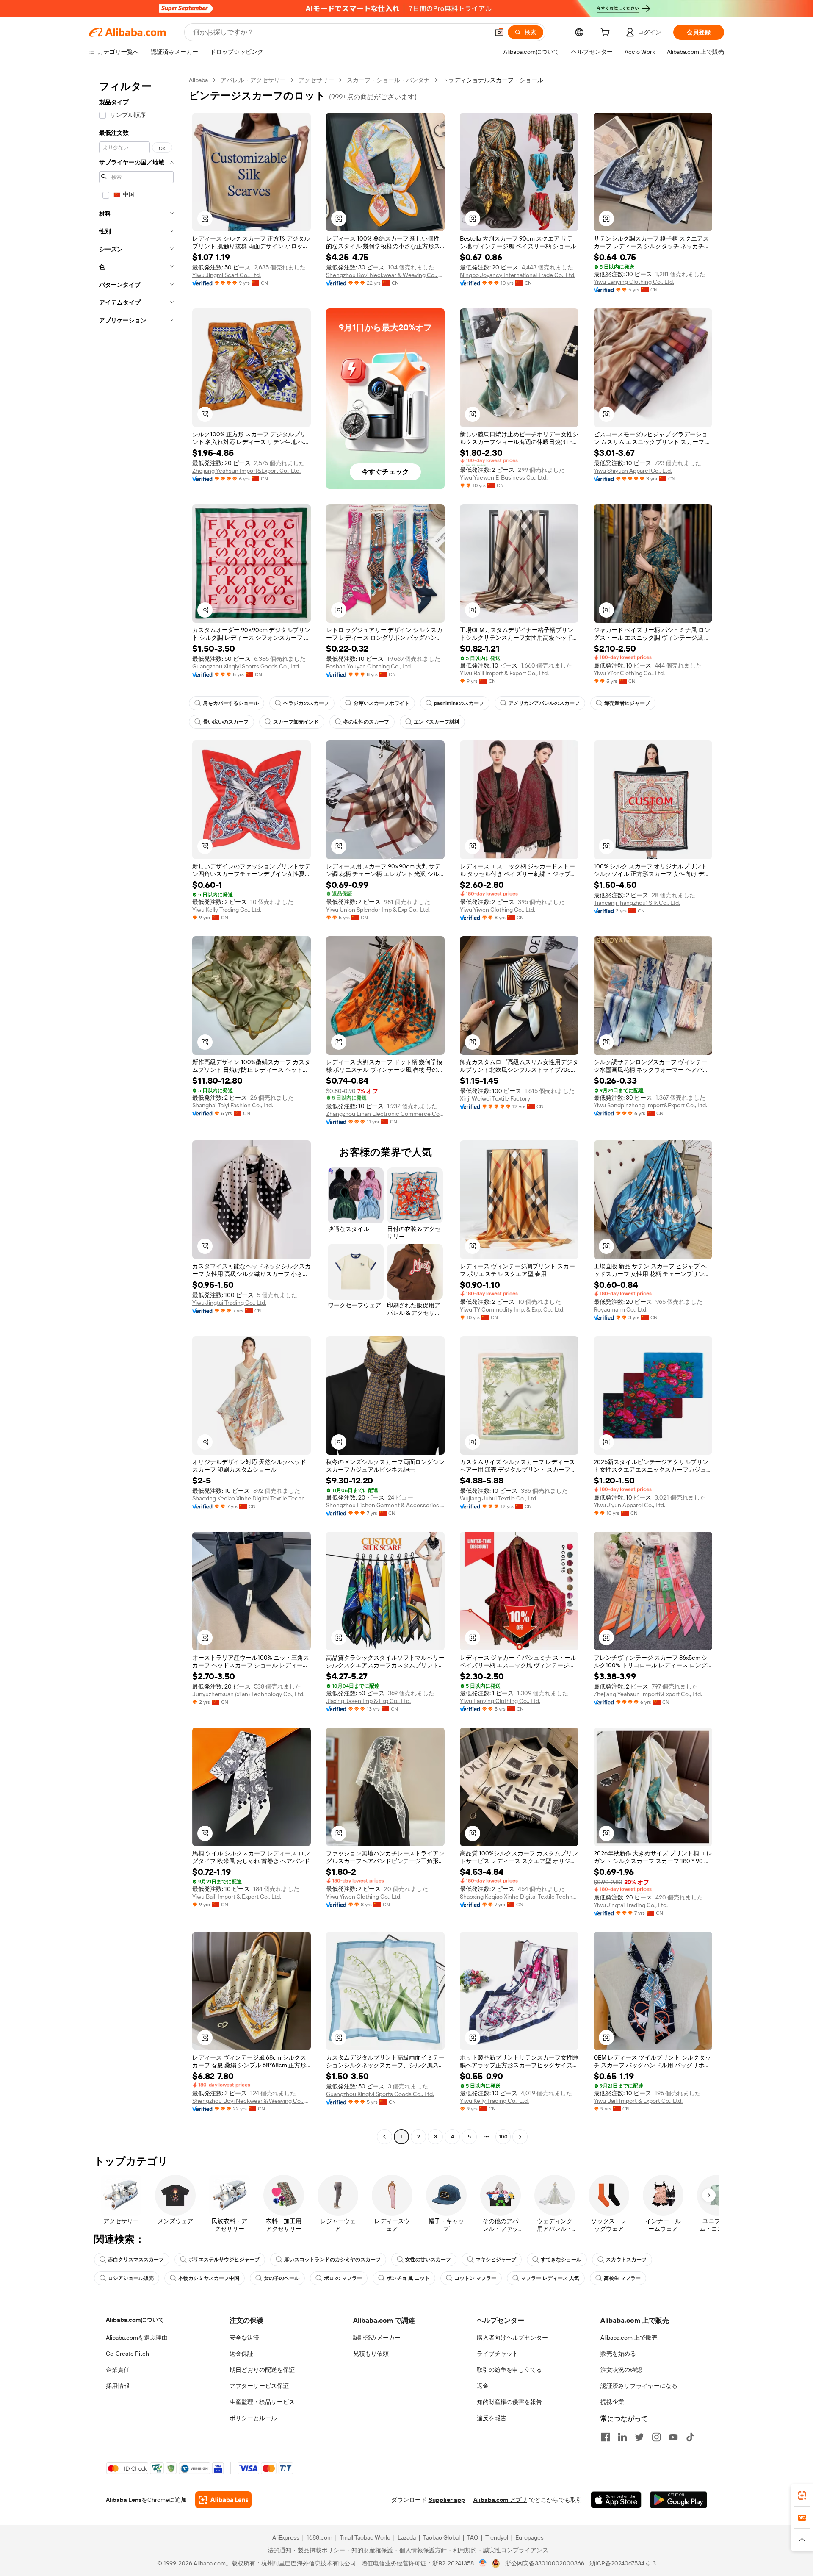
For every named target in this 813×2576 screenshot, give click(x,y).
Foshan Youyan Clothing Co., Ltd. (369, 666)
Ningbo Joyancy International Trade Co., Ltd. (518, 275)
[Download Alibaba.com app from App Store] (616, 2500)
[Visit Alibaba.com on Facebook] (606, 2437)
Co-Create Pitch (127, 2354)
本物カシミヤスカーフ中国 (209, 2278)
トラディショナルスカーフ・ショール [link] (493, 80)
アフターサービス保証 (259, 2386)
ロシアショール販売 (131, 2278)
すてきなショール (561, 2260)
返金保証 (241, 2354)
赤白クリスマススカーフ (136, 2260)
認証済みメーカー (377, 2338)
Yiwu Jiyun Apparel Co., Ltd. (629, 1505)
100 (503, 2137)
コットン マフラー (475, 2278)
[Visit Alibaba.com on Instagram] (656, 2437)
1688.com (319, 2537)
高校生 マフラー (622, 2278)
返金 (483, 2386)
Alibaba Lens (124, 2500)
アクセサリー (316, 80)
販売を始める (618, 2354)
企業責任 (118, 2370)
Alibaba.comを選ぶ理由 (137, 2338)
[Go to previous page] (384, 2137)
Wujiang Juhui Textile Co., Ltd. (499, 1498)
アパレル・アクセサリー (253, 80)
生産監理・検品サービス (262, 2402)
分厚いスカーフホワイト (382, 703)
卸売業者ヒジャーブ (627, 703)
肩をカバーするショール (231, 703)
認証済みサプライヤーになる (639, 2386)
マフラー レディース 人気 (550, 2278)
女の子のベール (282, 2278)
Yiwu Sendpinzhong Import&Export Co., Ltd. (650, 1105)
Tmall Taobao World (365, 2537)
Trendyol (497, 2537)
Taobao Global (441, 2537)
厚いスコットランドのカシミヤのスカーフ (332, 2260)
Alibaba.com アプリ (500, 2500)
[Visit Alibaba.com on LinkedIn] (622, 2437)
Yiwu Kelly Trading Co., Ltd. (227, 910)
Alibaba (198, 80)
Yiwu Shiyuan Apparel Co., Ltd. (633, 471)
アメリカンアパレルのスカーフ (544, 703)
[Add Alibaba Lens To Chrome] (223, 2500)
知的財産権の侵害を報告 (509, 2402)
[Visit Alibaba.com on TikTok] (690, 2437)
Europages (530, 2537)
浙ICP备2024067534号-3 (623, 2563)
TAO (473, 2537)
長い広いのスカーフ (226, 722)
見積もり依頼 (371, 2354)
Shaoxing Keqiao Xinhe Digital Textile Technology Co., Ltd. (252, 1498)
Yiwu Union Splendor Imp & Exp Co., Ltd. (378, 910)
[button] (499, 32)
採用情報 (118, 2386)
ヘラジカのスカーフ (306, 703)
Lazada (407, 2537)
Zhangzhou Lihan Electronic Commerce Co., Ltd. (385, 1114)
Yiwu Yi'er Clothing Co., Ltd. (629, 673)
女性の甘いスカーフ (428, 2260)
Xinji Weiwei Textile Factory (495, 1098)
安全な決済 (244, 2338)
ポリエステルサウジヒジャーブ (224, 2260)
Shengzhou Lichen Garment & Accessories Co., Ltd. (385, 1505)
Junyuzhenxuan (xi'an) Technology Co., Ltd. (248, 1694)
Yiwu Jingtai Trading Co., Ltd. (229, 1303)
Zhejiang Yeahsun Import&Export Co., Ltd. (246, 471)
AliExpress (286, 2537)
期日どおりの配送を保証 (262, 2370)
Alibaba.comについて (135, 2320)
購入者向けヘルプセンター (512, 2338)
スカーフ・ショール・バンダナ (388, 80)
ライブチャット (498, 2354)
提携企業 (612, 2402)
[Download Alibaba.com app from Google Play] (679, 2500)
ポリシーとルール (253, 2418)
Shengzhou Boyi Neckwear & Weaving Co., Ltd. (385, 275)
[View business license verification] (483, 2563)
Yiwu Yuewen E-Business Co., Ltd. (504, 477)
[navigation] (136, 1109)
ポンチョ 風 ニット (408, 2278)
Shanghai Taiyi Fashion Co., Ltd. (233, 1105)
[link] (802, 2496)
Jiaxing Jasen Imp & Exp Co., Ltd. (368, 1701)
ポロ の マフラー (343, 2278)
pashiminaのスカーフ (459, 703)
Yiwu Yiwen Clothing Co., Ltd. (498, 910)
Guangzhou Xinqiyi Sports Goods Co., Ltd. (246, 666)
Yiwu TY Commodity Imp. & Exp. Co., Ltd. (512, 1309)
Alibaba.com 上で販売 (629, 2338)
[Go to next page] (520, 2137)
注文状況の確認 (621, 2370)
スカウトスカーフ (626, 2260)
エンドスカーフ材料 (437, 722)
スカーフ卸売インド (296, 722)
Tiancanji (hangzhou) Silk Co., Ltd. (637, 903)
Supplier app (447, 2500)
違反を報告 (492, 2418)
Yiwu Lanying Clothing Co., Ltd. (634, 282)
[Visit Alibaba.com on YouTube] (673, 2437)
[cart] (607, 33)
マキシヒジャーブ (496, 2260)
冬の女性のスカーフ (366, 722)
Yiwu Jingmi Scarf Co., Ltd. (227, 275)
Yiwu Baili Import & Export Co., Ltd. (504, 673)
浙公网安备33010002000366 (545, 2563)
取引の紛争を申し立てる (509, 2370)
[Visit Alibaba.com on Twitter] (639, 2437)
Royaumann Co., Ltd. (621, 1309)
